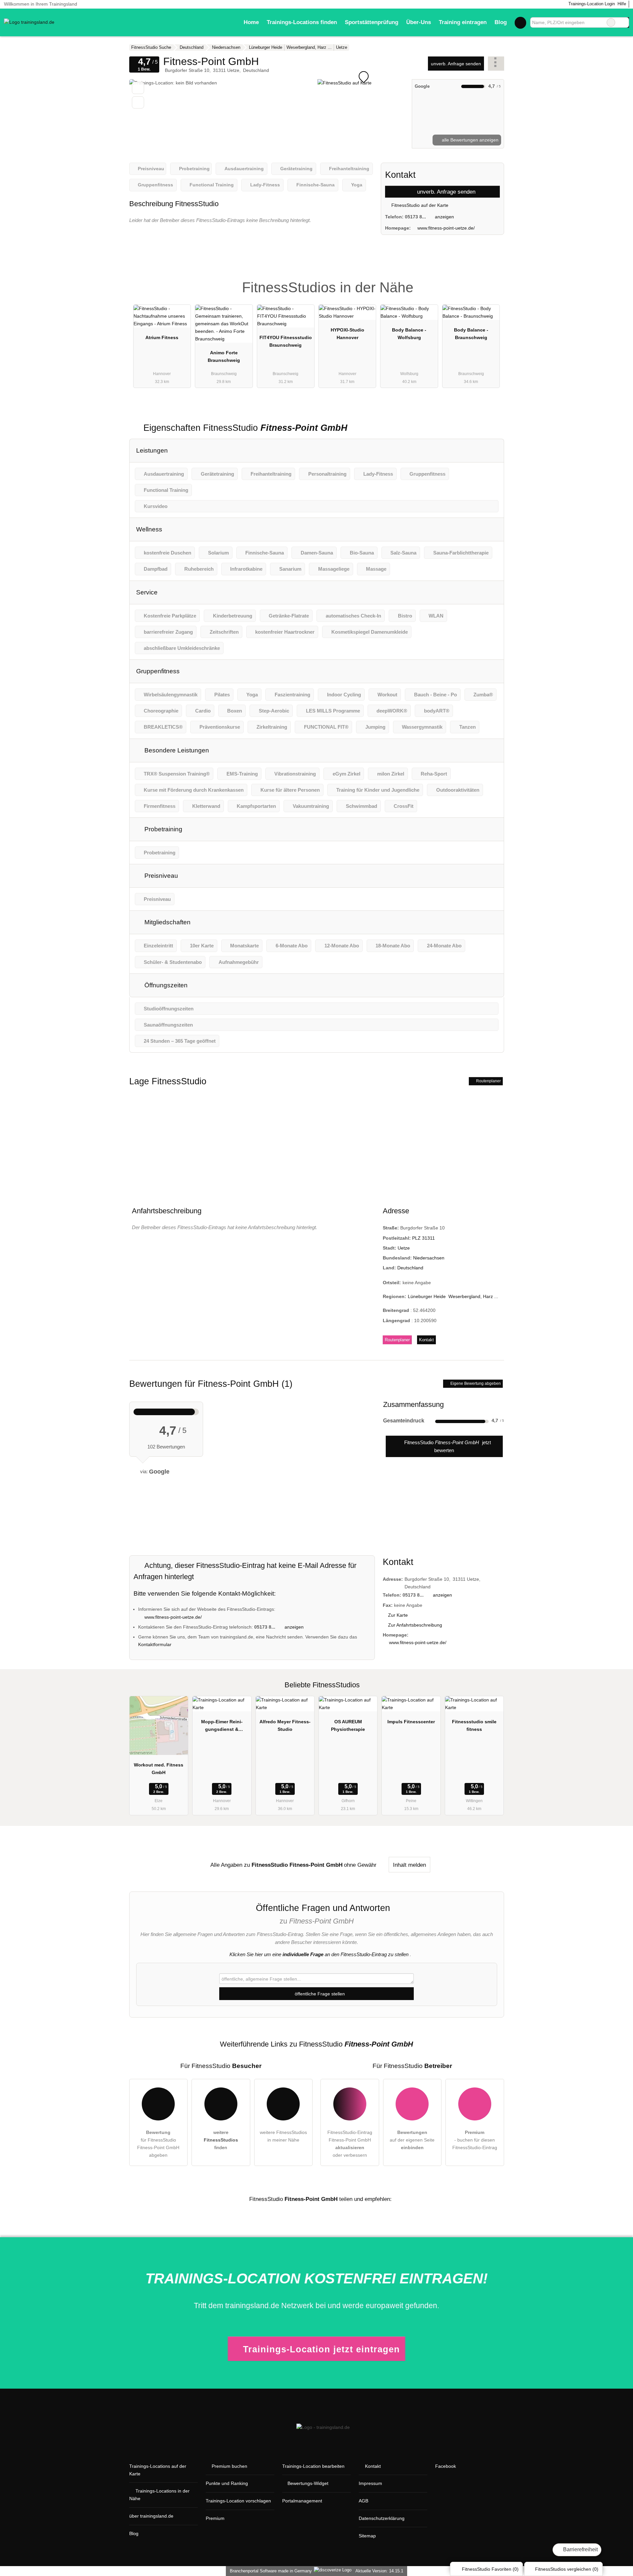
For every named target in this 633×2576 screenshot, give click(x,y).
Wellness (149, 529)
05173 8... (415, 217)
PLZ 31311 (423, 1238)
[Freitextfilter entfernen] (611, 22)
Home (251, 22)
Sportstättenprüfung (372, 22)
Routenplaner (488, 1081)
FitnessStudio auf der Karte (419, 205)
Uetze (404, 1248)
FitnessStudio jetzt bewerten (447, 1446)
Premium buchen (229, 2466)
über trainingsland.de (151, 2516)
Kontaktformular (155, 1644)
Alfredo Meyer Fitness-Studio (285, 1725)
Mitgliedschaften (167, 922)
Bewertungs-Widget (308, 2483)
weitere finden (221, 2140)
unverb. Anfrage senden (456, 64)
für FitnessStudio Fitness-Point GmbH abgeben (158, 2144)
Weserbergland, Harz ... (473, 1296)
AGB (363, 2501)
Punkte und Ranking (227, 2483)
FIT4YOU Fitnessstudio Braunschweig (286, 341)
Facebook (446, 2466)
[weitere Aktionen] (496, 64)
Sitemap (367, 2536)
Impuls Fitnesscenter (411, 1722)
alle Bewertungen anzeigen (469, 140)
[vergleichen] (138, 102)
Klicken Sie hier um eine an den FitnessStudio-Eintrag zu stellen (319, 1954)
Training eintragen (463, 22)
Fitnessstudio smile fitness (474, 1725)
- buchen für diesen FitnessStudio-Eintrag (475, 2140)
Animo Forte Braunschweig (224, 356)
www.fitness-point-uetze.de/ (446, 228)
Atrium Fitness (162, 337)
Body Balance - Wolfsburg (409, 334)
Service (147, 592)
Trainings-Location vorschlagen (238, 2501)
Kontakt (426, 1340)
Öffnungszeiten (165, 985)
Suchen (624, 22)
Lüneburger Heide (427, 1296)
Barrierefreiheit (580, 2549)
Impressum (370, 2483)
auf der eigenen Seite (412, 2140)
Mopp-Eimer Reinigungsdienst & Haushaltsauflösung (222, 1727)
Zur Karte (398, 1615)
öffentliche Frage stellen (319, 1994)
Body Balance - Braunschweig (471, 334)
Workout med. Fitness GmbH (159, 1769)
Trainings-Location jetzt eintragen (321, 2349)
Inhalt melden (409, 1865)
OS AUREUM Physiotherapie (348, 1725)
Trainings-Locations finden (302, 22)
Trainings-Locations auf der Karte (158, 2470)
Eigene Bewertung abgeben (475, 1383)
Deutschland (410, 1268)
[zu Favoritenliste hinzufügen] (138, 88)
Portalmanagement (302, 2501)
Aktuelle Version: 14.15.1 (379, 2571)
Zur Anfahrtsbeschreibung (415, 1625)
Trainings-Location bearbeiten (313, 2466)
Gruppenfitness (158, 671)
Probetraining (163, 829)
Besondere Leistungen (176, 750)
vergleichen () (567, 2569)
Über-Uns (419, 22)
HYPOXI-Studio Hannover (347, 334)
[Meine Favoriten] (520, 22)
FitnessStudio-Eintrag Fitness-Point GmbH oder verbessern (350, 2144)
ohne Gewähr (360, 1865)
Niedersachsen (429, 1258)
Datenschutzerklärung (382, 2518)
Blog (501, 22)
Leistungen (152, 450)
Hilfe (622, 4)
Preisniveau (160, 876)
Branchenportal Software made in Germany (270, 2571)
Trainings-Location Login (591, 4)
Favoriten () (490, 2569)
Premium (491, 282)
